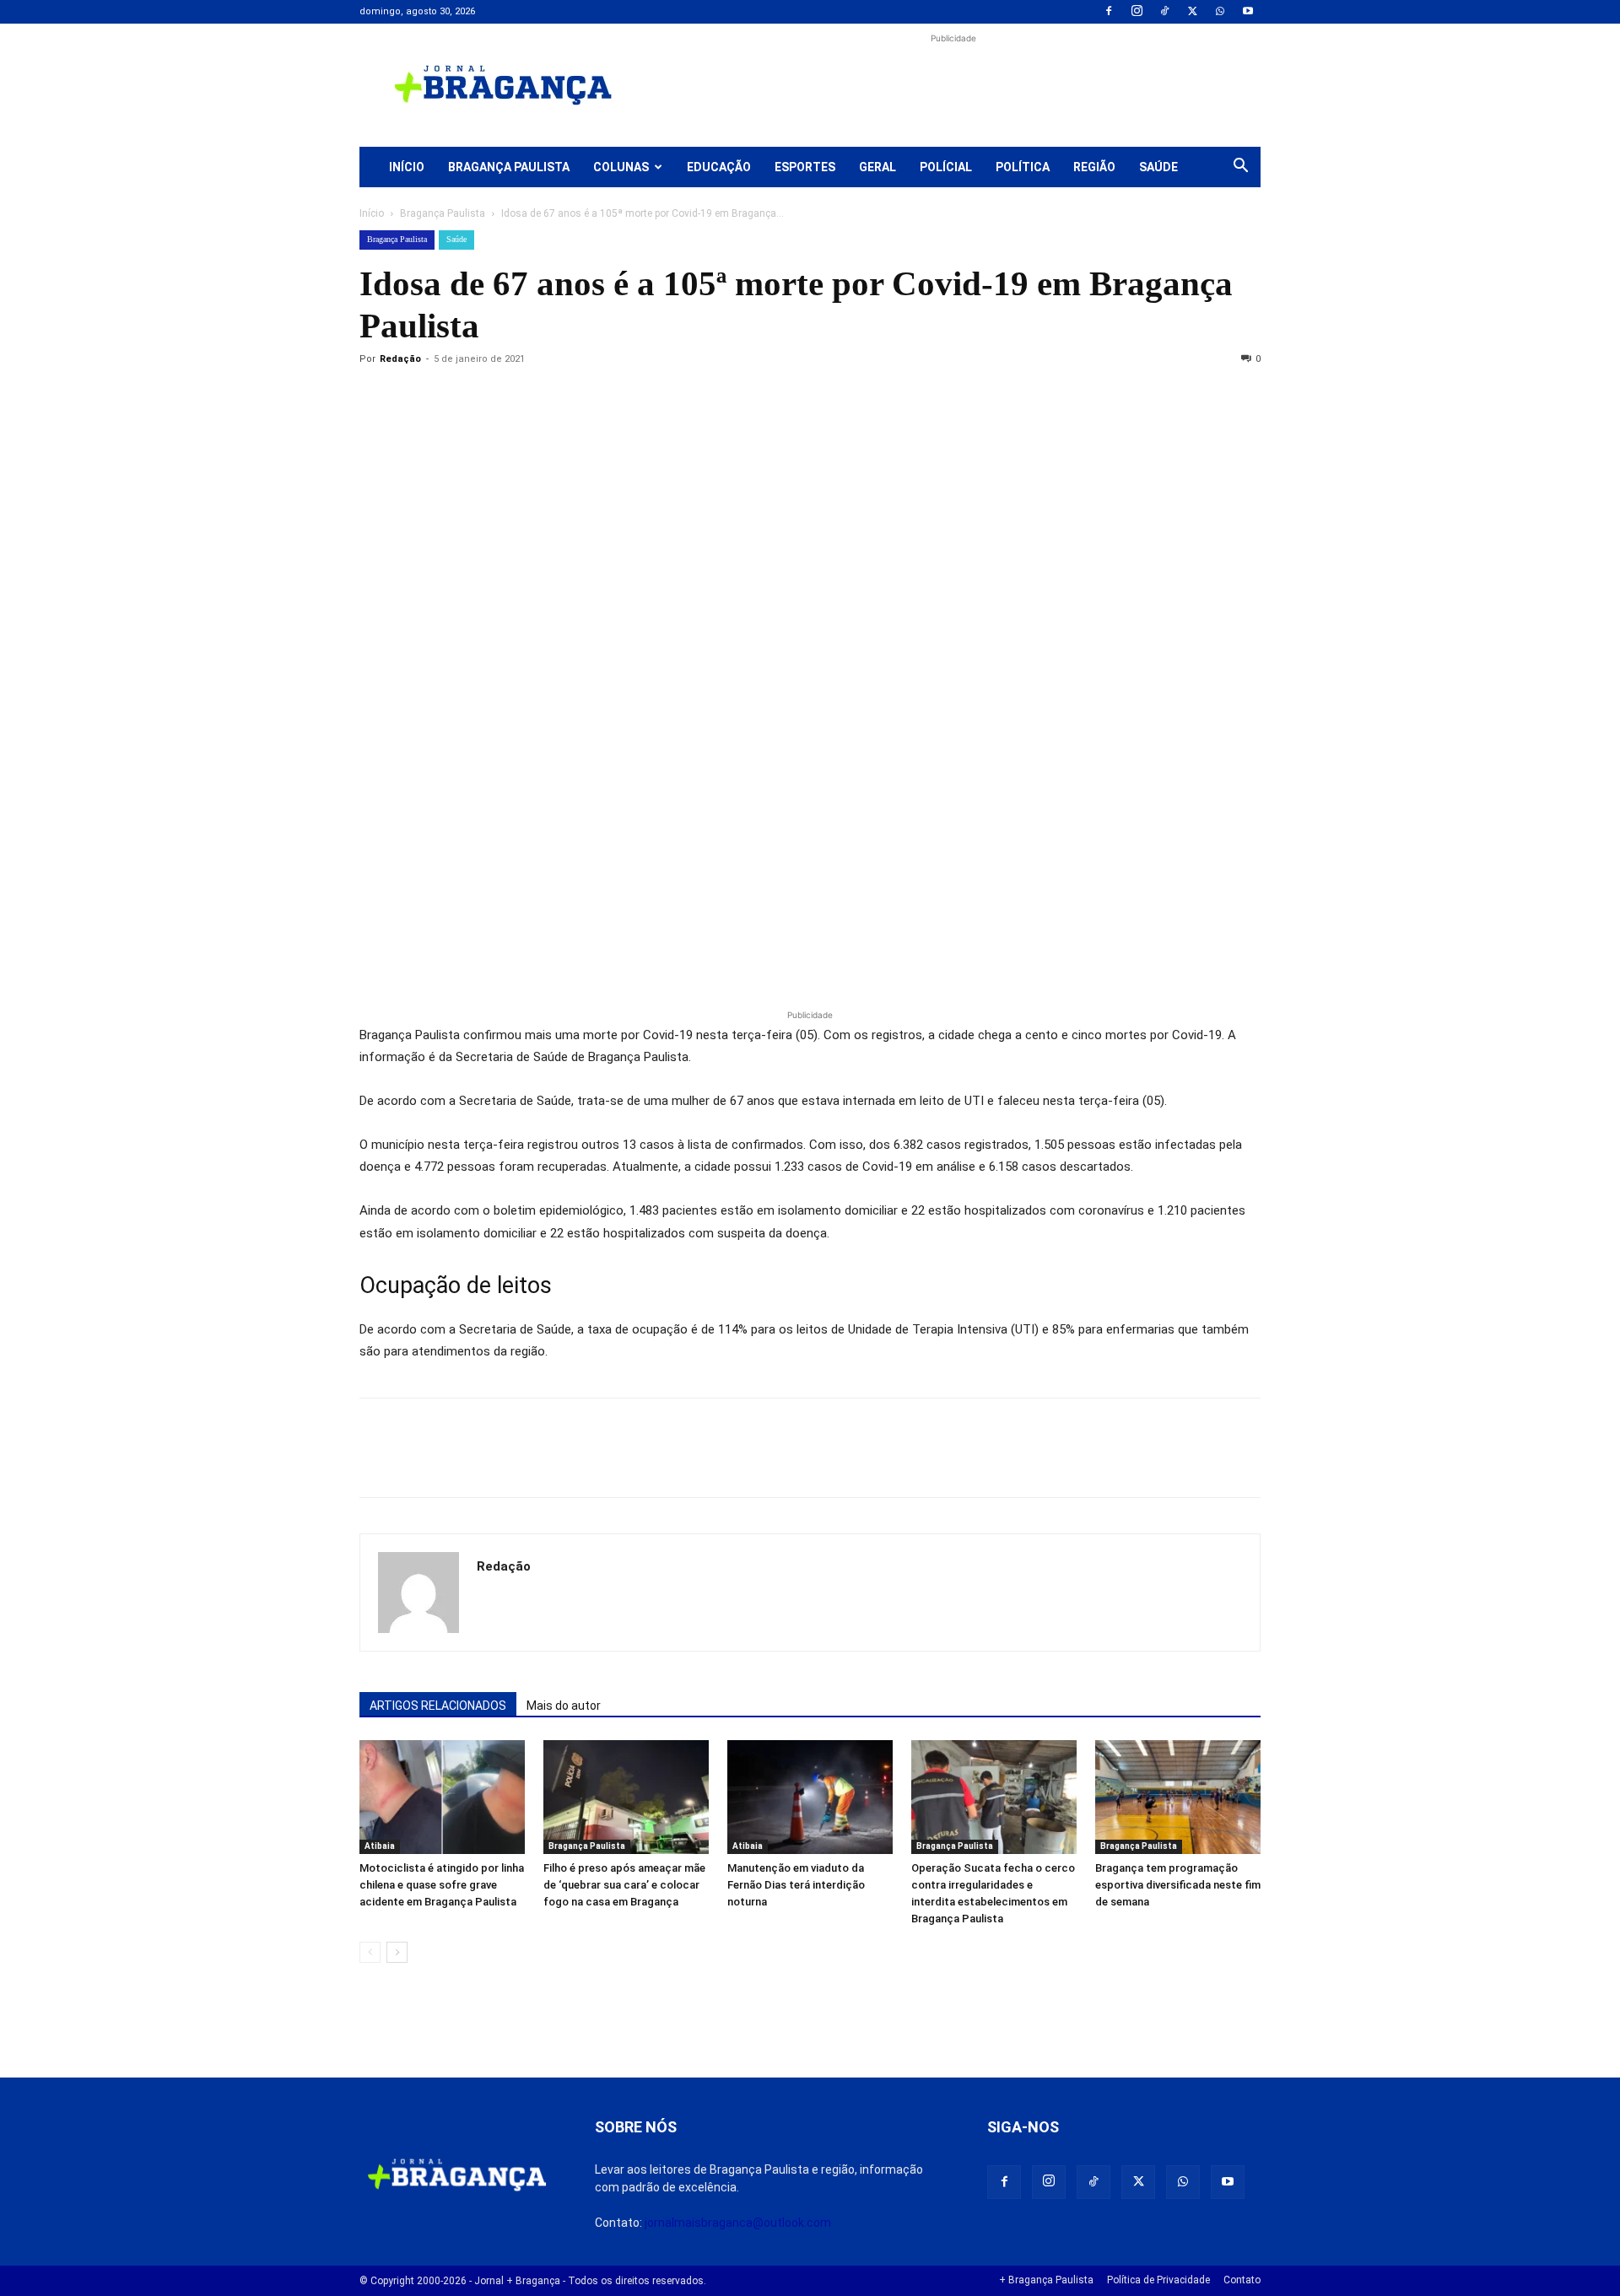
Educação (719, 167)
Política (1023, 167)
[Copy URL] (376, 397)
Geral (877, 167)
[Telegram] (609, 397)
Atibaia (380, 1846)
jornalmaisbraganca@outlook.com (738, 2223)
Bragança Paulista (509, 167)
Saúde (1158, 167)
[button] (1240, 168)
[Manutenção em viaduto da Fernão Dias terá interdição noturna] (810, 1797)
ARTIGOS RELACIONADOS (438, 1706)
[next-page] (397, 1952)
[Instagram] (1137, 12)
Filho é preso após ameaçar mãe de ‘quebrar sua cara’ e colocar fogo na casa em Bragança (624, 1885)
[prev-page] (370, 1952)
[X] (1192, 12)
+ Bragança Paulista (1046, 2280)
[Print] (570, 397)
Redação (400, 359)
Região (1094, 167)
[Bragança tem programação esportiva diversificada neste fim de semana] (1178, 1797)
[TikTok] (1164, 12)
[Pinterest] (493, 397)
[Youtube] (1248, 12)
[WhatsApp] (1220, 12)
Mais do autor (564, 1706)
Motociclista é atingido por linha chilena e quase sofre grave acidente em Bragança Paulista (442, 1885)
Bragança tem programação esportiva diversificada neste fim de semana (1178, 1885)
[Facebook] (1109, 12)
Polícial (946, 167)
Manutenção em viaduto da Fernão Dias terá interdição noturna (796, 1885)
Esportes (805, 167)
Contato (1242, 2280)
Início (407, 167)
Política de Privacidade (1158, 2280)
